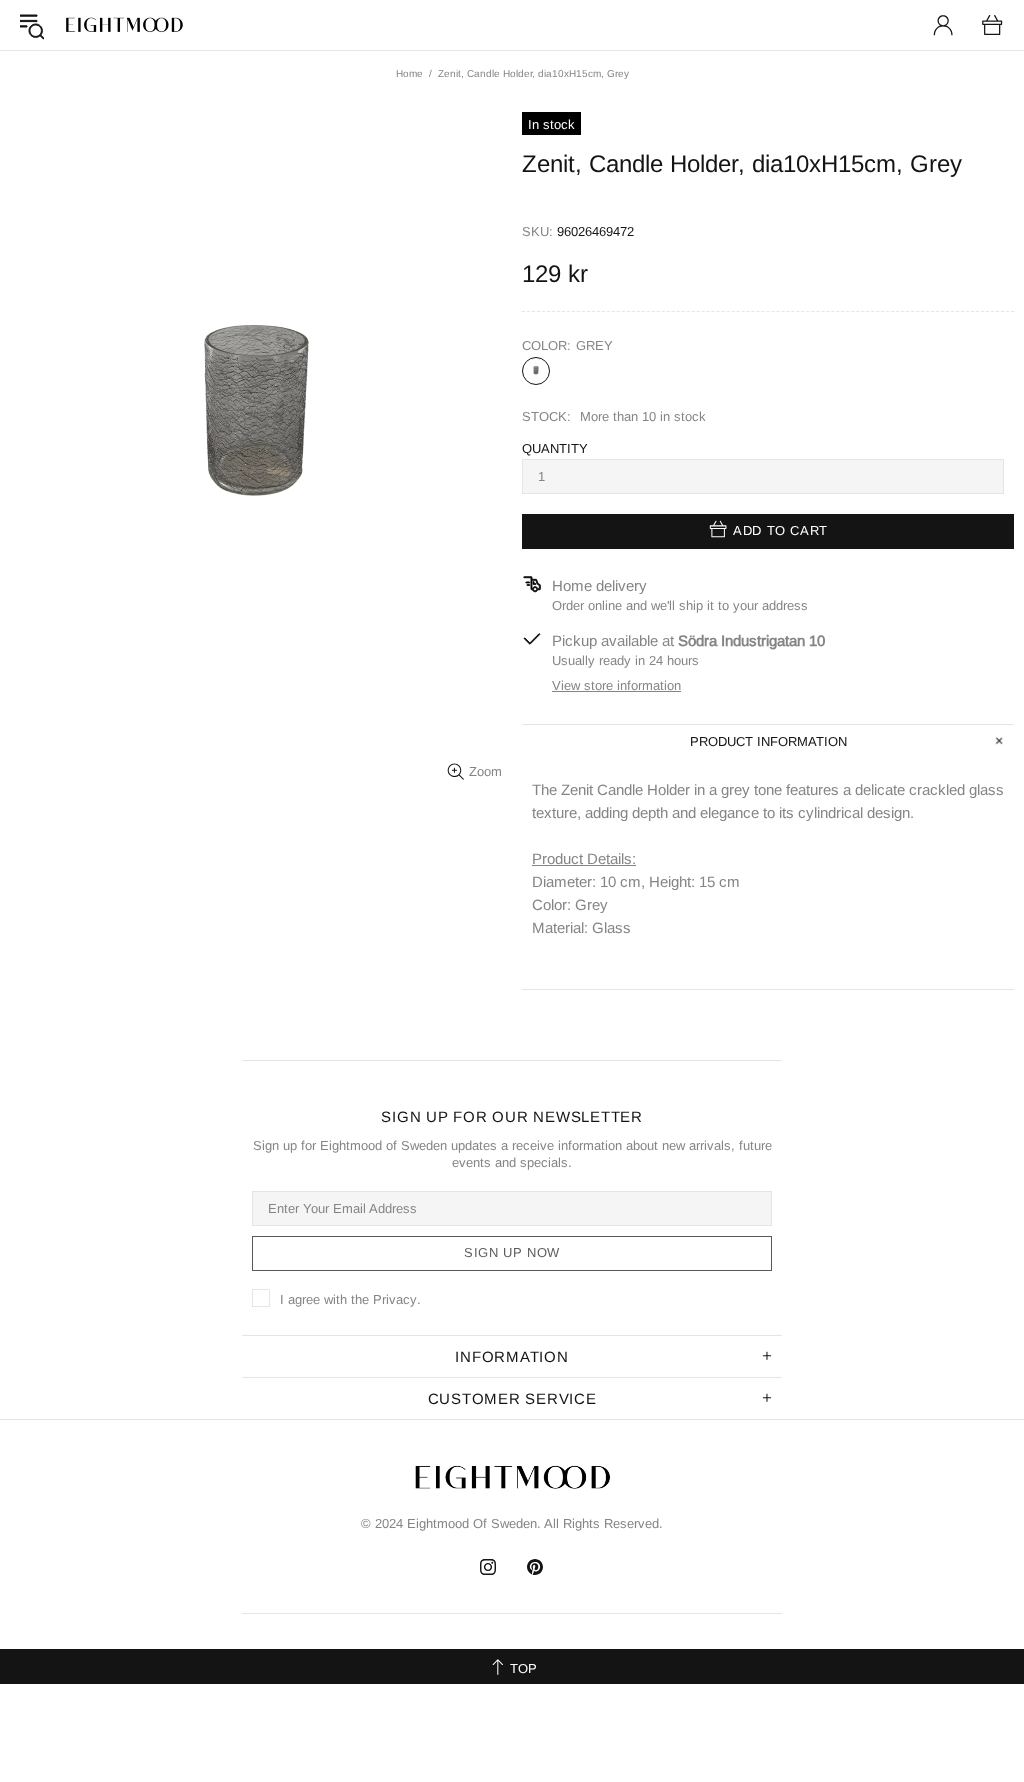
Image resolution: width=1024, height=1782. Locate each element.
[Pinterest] (535, 1567)
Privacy (395, 1299)
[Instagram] (488, 1567)
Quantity (555, 448)
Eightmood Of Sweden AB (124, 25)
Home (409, 73)
